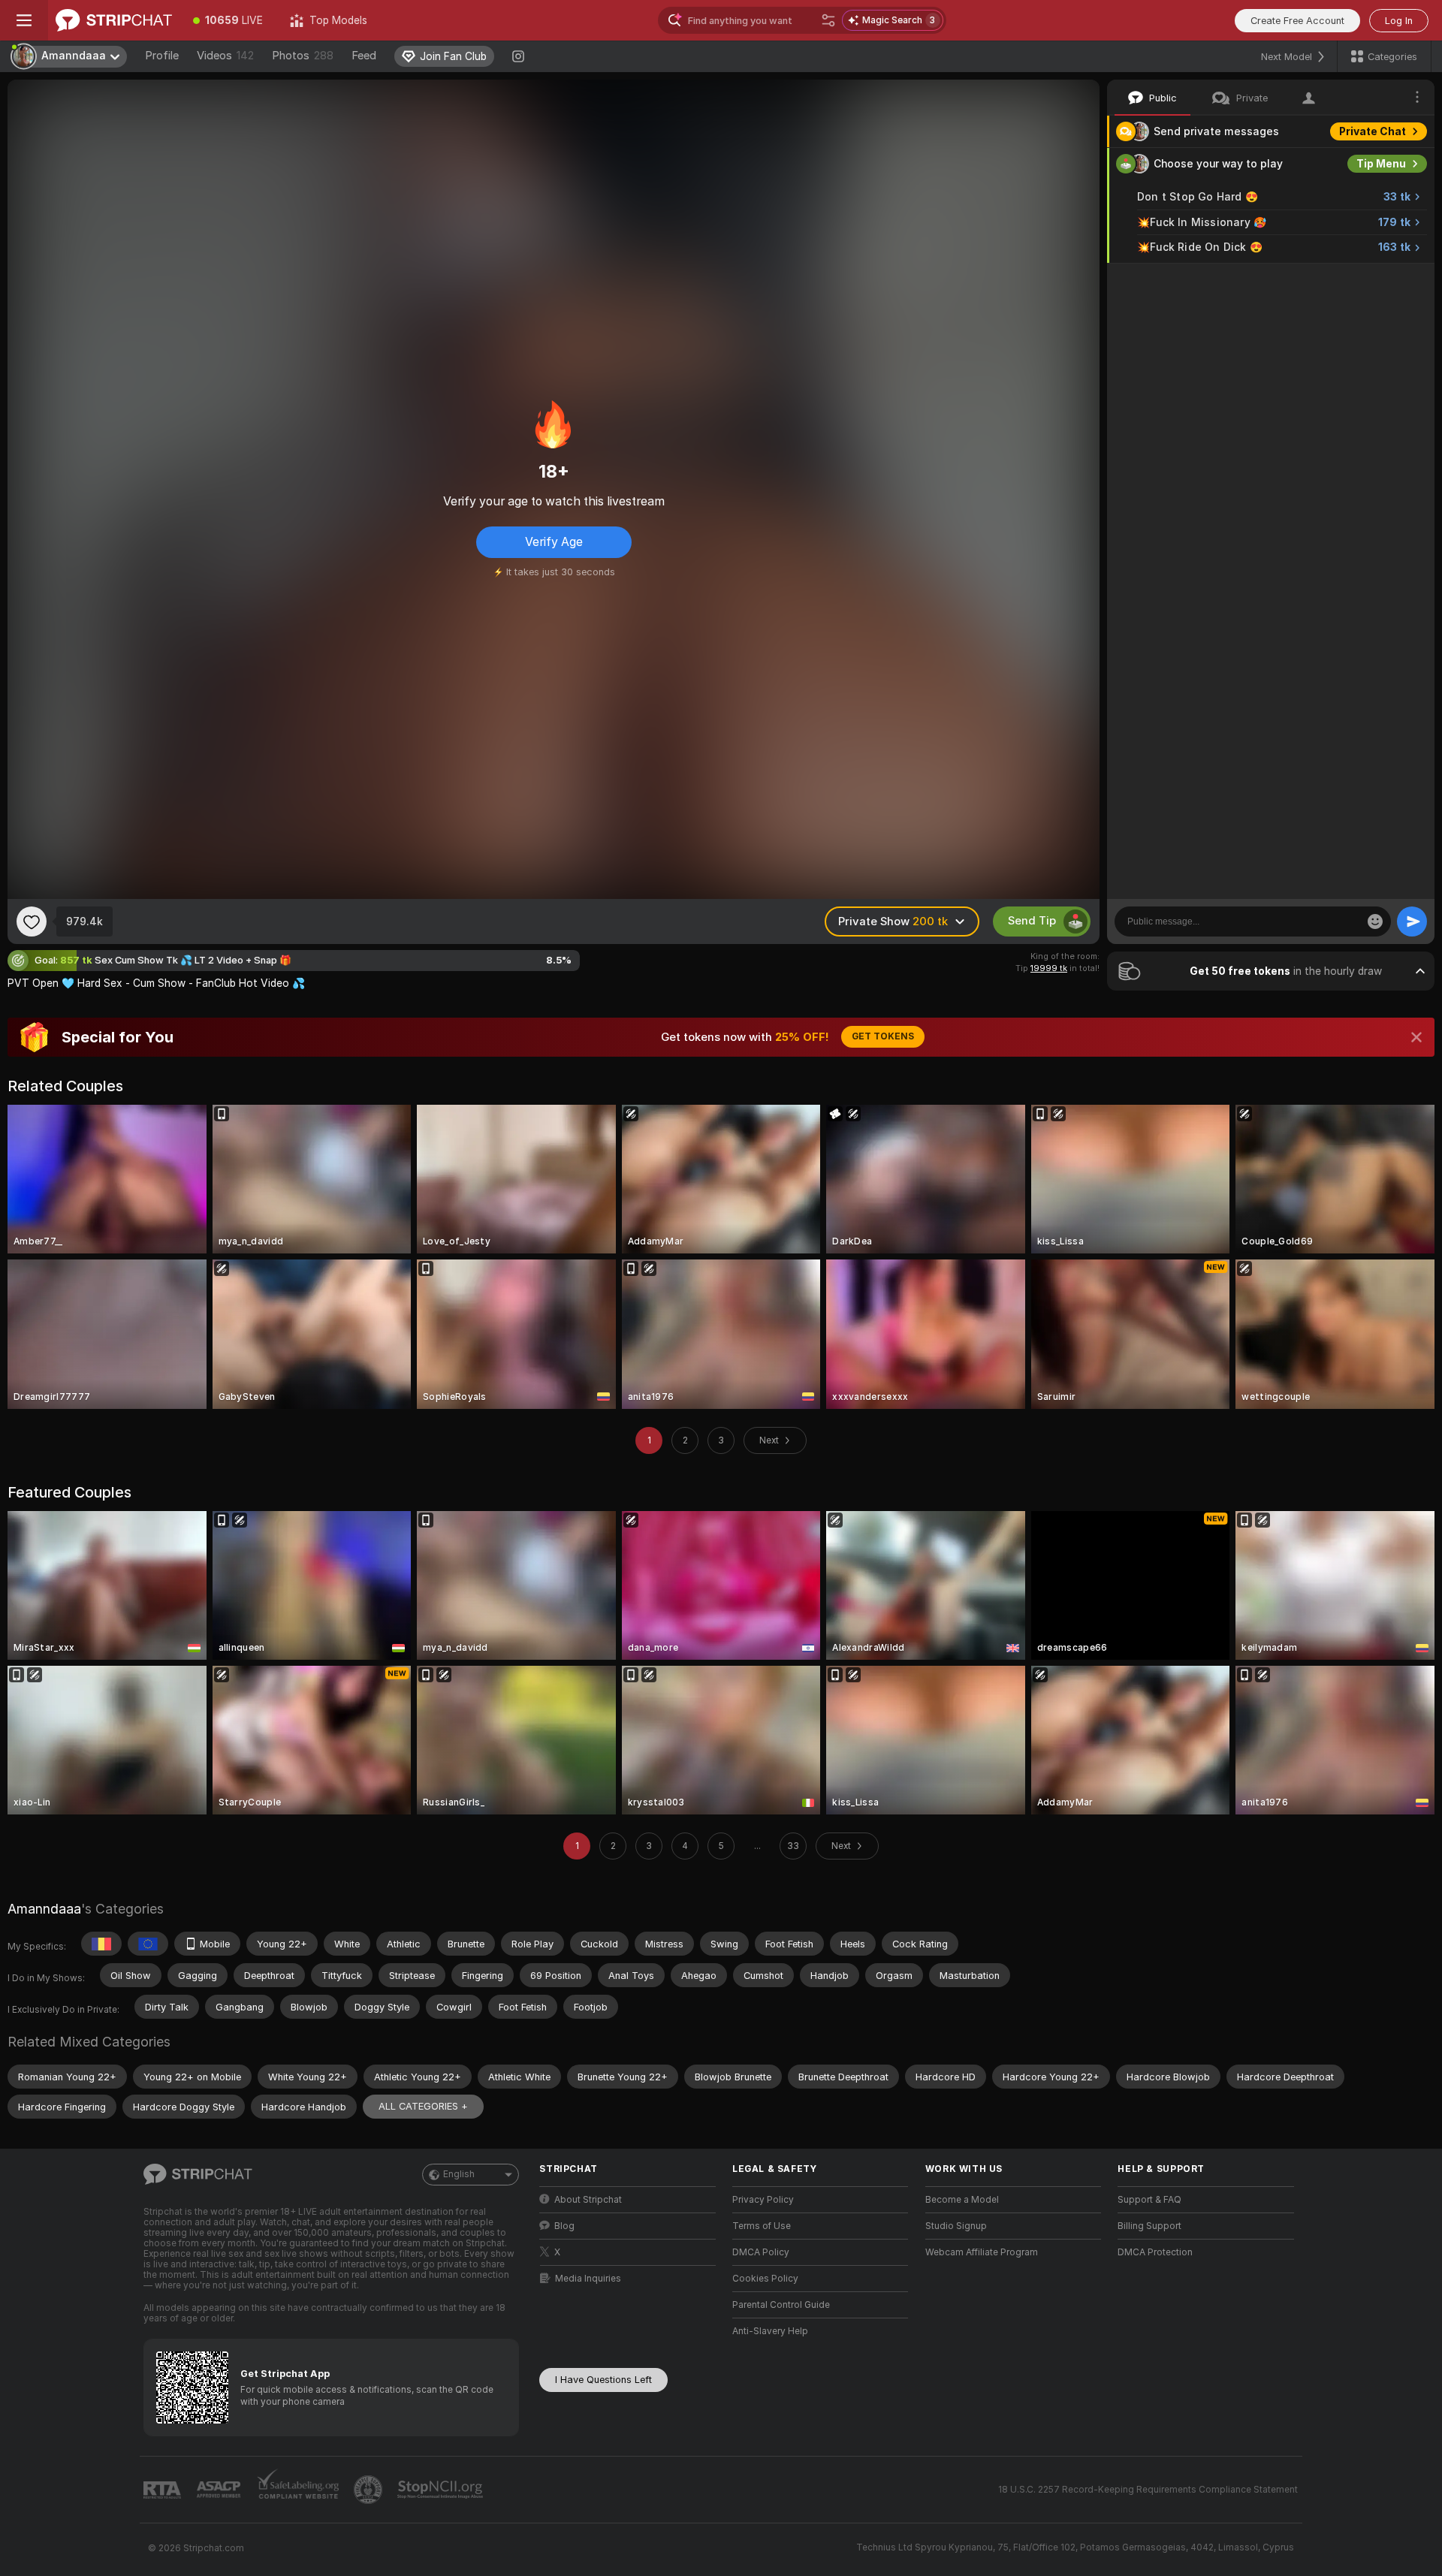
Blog (564, 2226)
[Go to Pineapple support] (370, 2490)
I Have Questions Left (603, 2380)
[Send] (1412, 922)
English (459, 2174)
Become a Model (962, 2200)
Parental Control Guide (781, 2305)
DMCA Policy (761, 2252)
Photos (303, 56)
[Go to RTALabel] (164, 2490)
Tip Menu (1381, 164)
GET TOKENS (883, 1036)
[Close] (1416, 1037)
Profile (162, 56)
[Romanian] (101, 1944)
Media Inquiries (588, 2279)
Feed (364, 56)
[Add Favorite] (32, 922)
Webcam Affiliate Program (982, 2252)
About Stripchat (588, 2200)
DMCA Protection (1155, 2252)
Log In (1399, 21)
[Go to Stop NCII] (442, 2490)
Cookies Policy (765, 2279)
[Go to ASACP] (220, 2490)
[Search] (828, 20)
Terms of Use (762, 2226)
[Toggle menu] (24, 20)
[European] (148, 1944)
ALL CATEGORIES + (423, 2106)
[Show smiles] (1375, 922)
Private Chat (1373, 131)
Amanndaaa (44, 1909)
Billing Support (1149, 2226)
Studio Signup (956, 2226)
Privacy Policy (763, 2200)
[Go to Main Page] (114, 20)
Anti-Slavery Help (770, 2331)
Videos (225, 56)
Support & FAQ (1149, 2200)
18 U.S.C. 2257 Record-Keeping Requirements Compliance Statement (1148, 2490)
